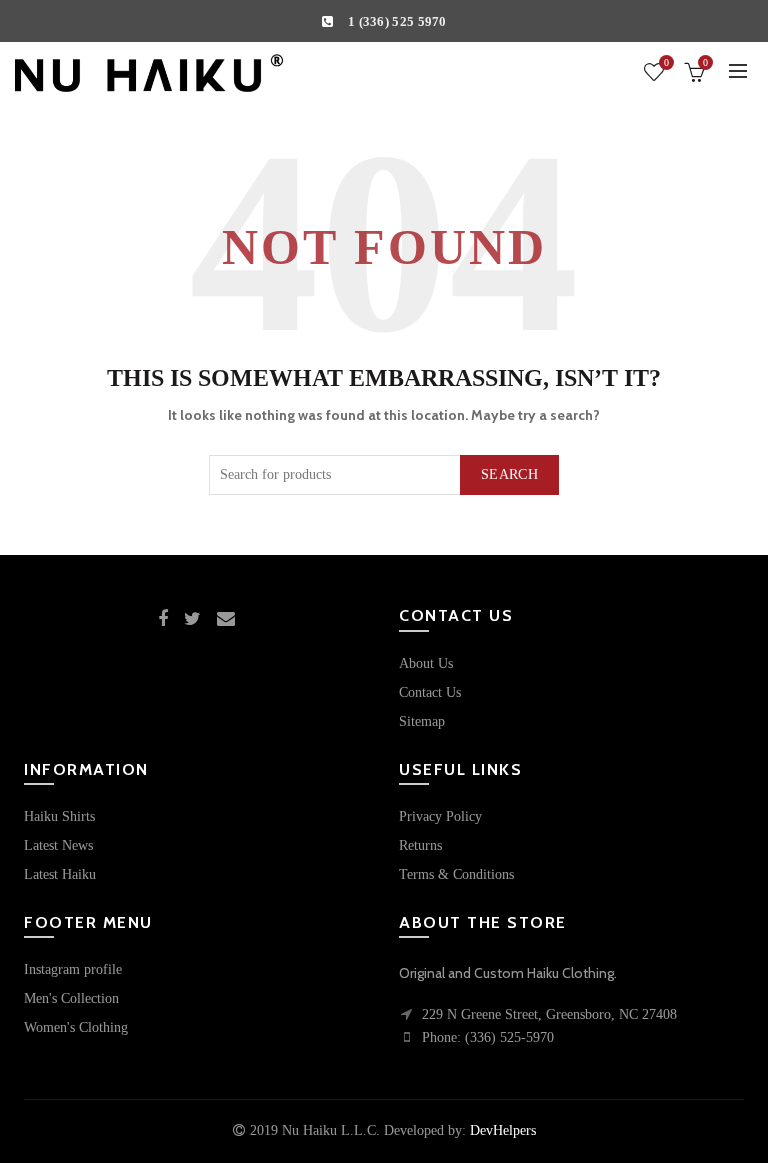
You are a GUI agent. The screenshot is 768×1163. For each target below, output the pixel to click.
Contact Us (430, 692)
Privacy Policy (440, 816)
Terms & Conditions (456, 874)
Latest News (58, 845)
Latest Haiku (60, 874)
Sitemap (422, 721)
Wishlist (666, 62)
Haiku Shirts (59, 816)
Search (509, 474)
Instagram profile (73, 969)
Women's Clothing (76, 1027)
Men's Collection (71, 998)
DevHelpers (503, 1130)
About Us (426, 663)
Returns (420, 845)
